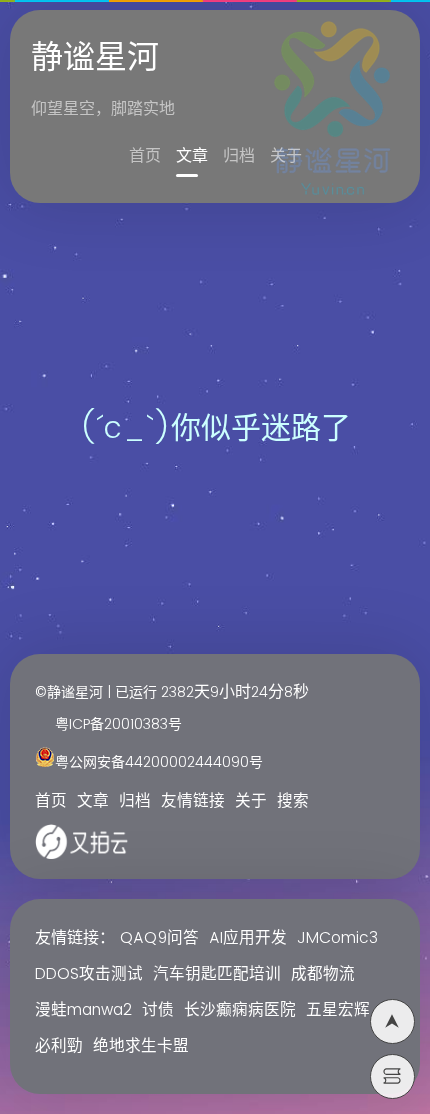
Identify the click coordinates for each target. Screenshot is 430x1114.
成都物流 (323, 974)
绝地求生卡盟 (141, 1046)
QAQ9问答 (159, 938)
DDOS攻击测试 (89, 974)
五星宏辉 (338, 1010)
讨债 (158, 1010)
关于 (286, 156)
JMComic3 (337, 938)
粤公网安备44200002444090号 (159, 762)
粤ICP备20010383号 (118, 724)
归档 (239, 156)
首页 (145, 156)
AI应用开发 (248, 938)
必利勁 (59, 1046)
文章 (192, 156)
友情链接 (193, 801)
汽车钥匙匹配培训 (217, 974)
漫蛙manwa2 (83, 1010)
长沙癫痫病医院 (240, 1010)
